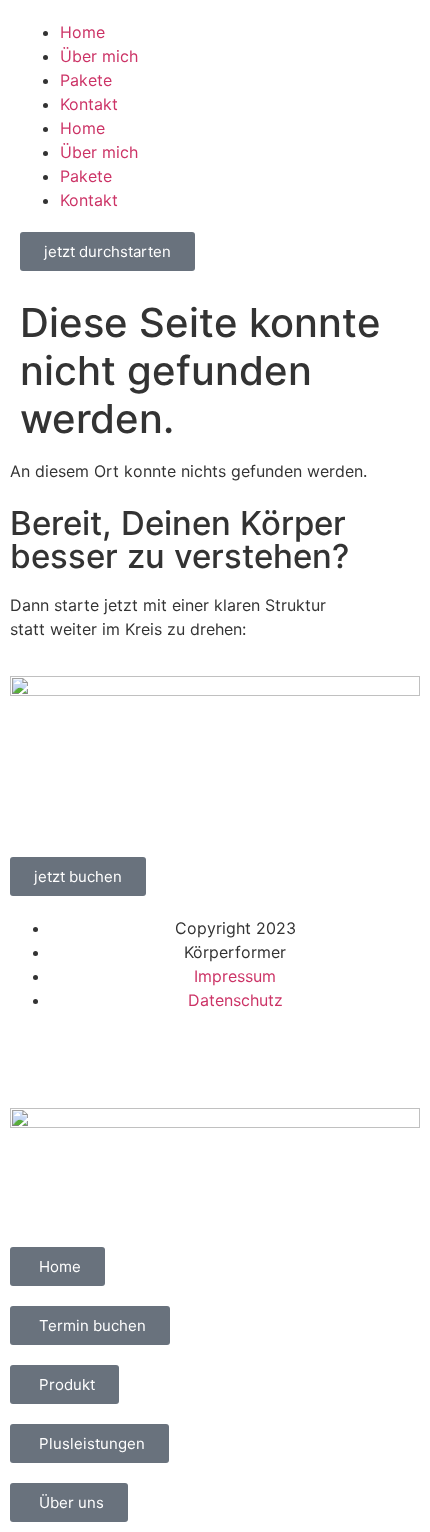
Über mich (99, 56)
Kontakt (89, 104)
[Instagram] (90, 1057)
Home (82, 32)
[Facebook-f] (35, 1057)
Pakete (86, 80)
